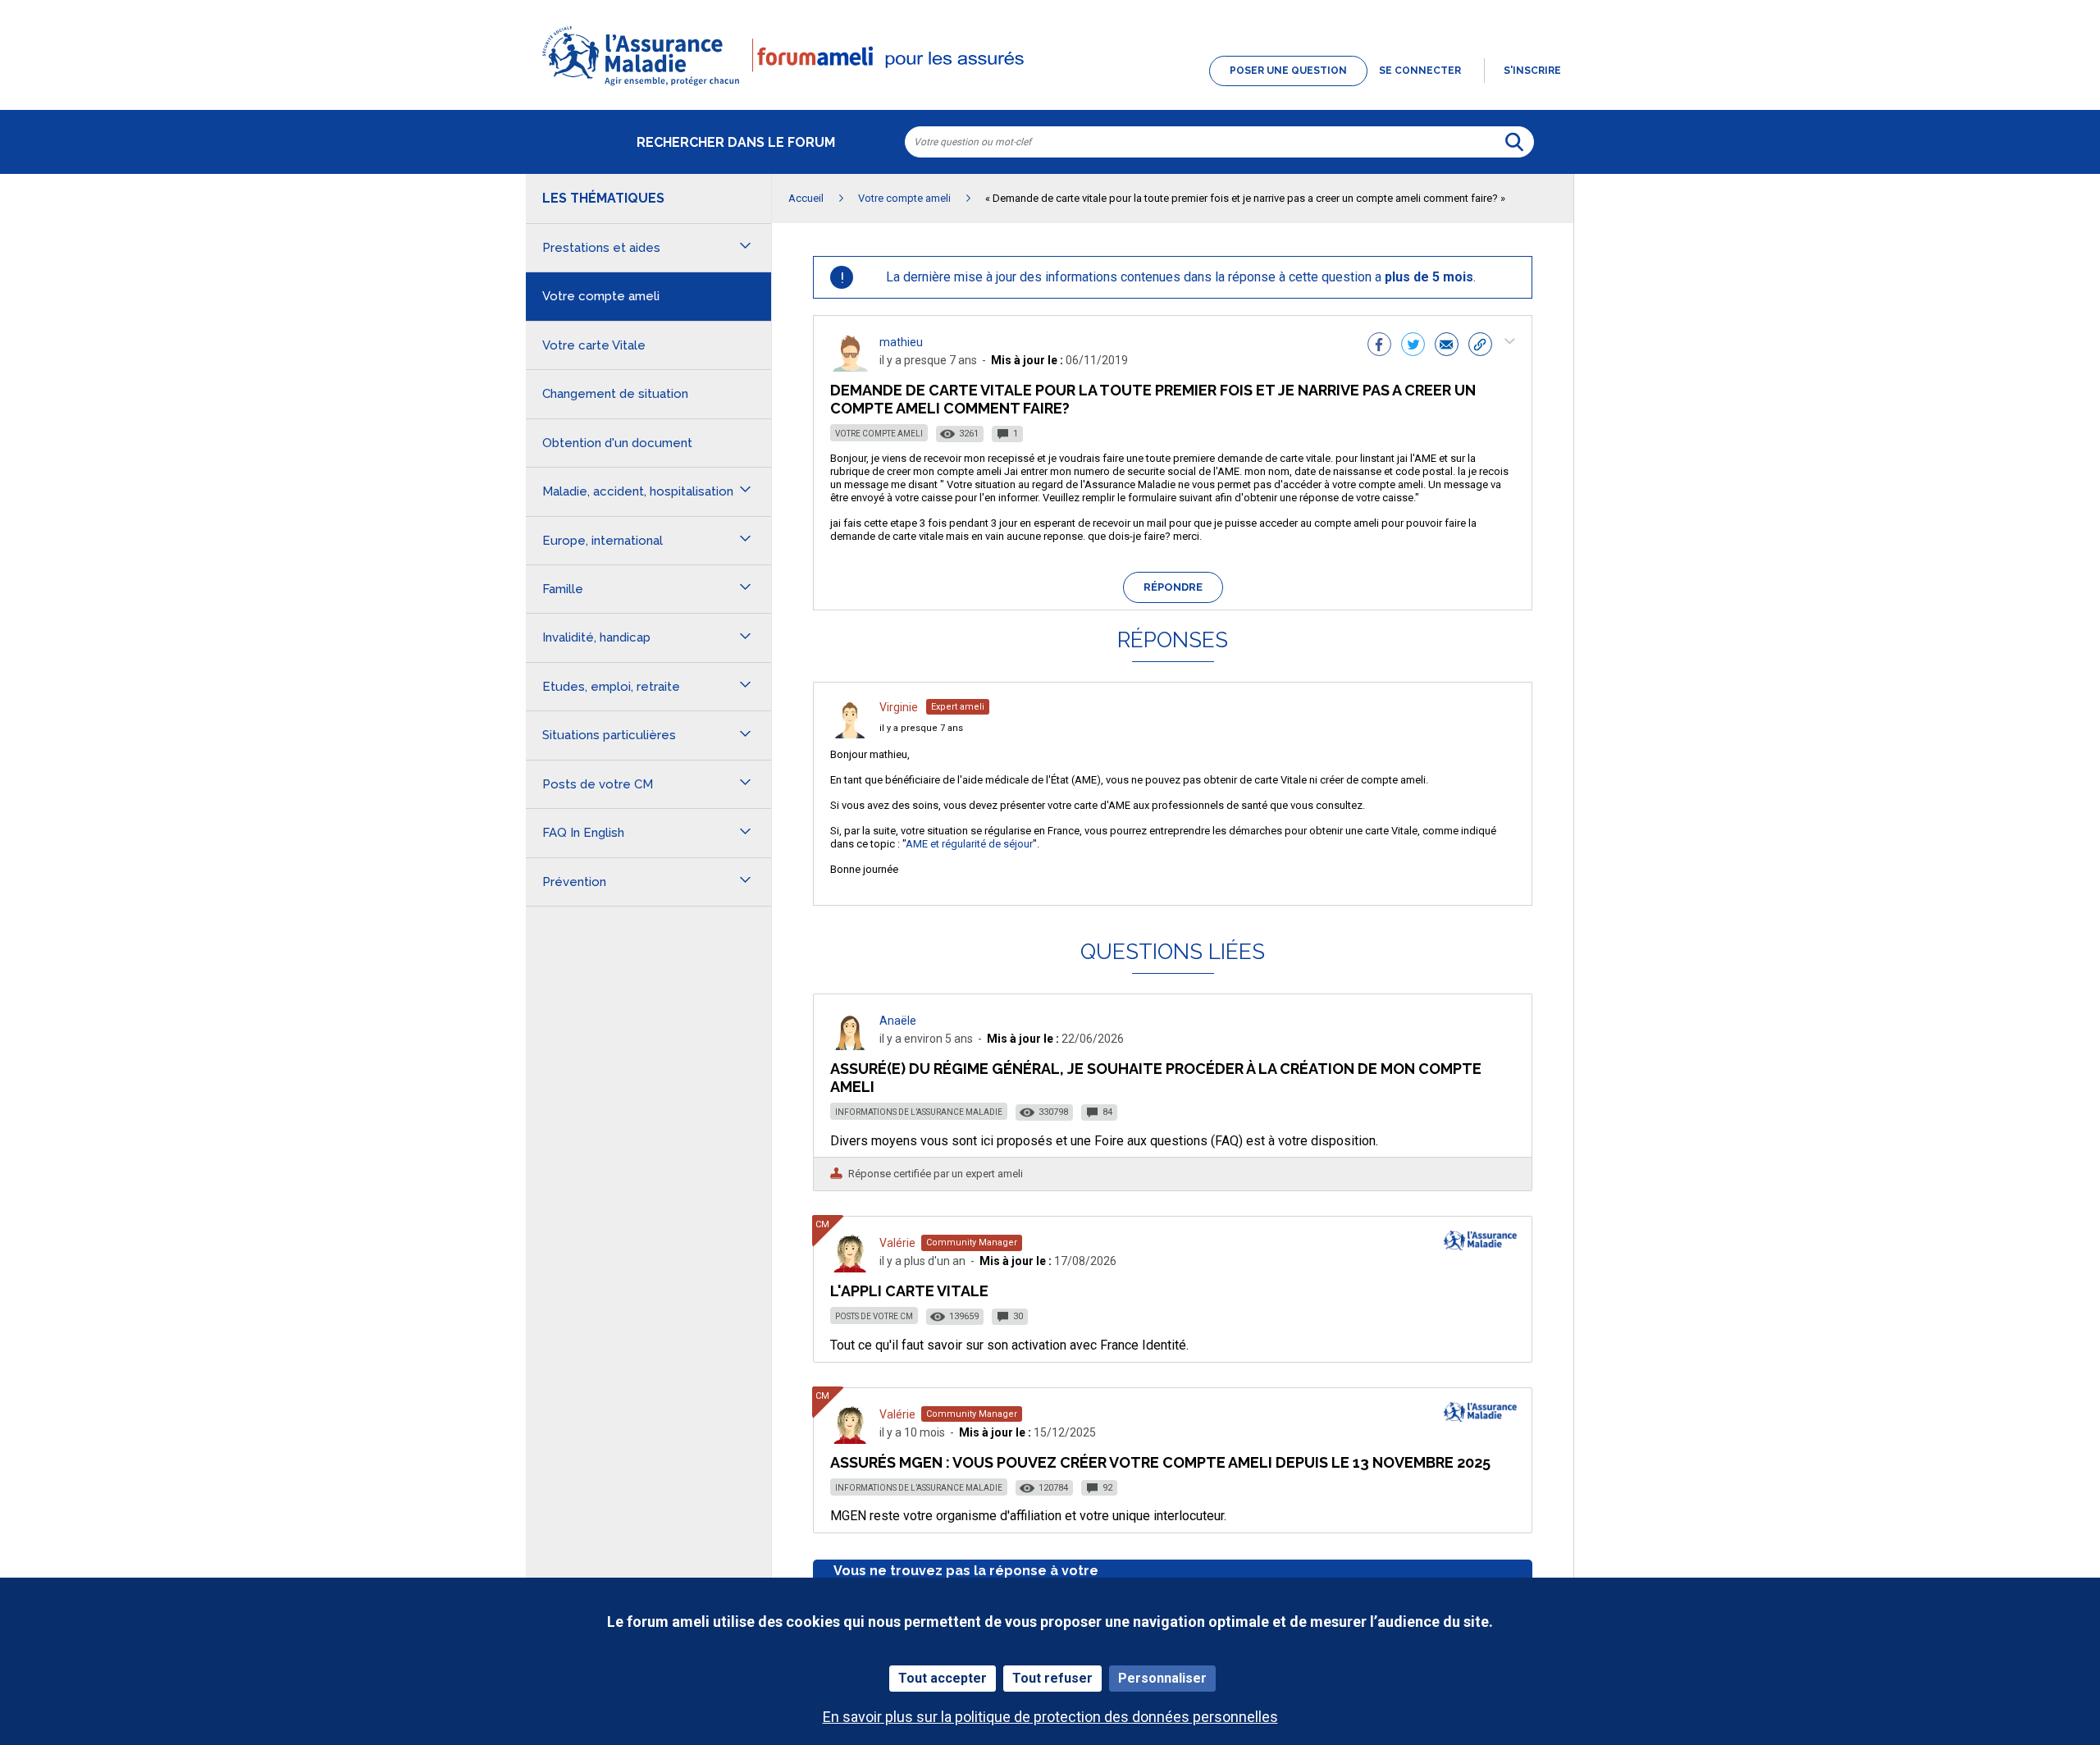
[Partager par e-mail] (1447, 346)
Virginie (899, 707)
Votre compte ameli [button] (601, 296)
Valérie (897, 1243)
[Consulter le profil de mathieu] (850, 367)
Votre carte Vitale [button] (594, 345)
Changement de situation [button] (615, 394)
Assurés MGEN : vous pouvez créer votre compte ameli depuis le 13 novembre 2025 (1160, 1462)
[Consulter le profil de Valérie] (850, 1268)
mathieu (901, 342)
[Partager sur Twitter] (1413, 346)
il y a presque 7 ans (921, 728)
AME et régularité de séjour (969, 844)
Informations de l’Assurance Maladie (919, 1112)
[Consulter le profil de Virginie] (850, 734)
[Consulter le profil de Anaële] (850, 1046)
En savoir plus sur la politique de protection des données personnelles (1050, 1717)
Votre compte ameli (879, 434)
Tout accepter (943, 1678)
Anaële (898, 1021)
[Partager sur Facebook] (1379, 346)
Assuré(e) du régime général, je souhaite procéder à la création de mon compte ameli (1156, 1078)
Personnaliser (1162, 1678)
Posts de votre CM (874, 1316)
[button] (1050, 87)
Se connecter (1420, 71)
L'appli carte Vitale (909, 1291)
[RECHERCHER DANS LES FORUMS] (1514, 142)
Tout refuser (1052, 1678)
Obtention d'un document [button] (617, 443)
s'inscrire (1532, 71)
